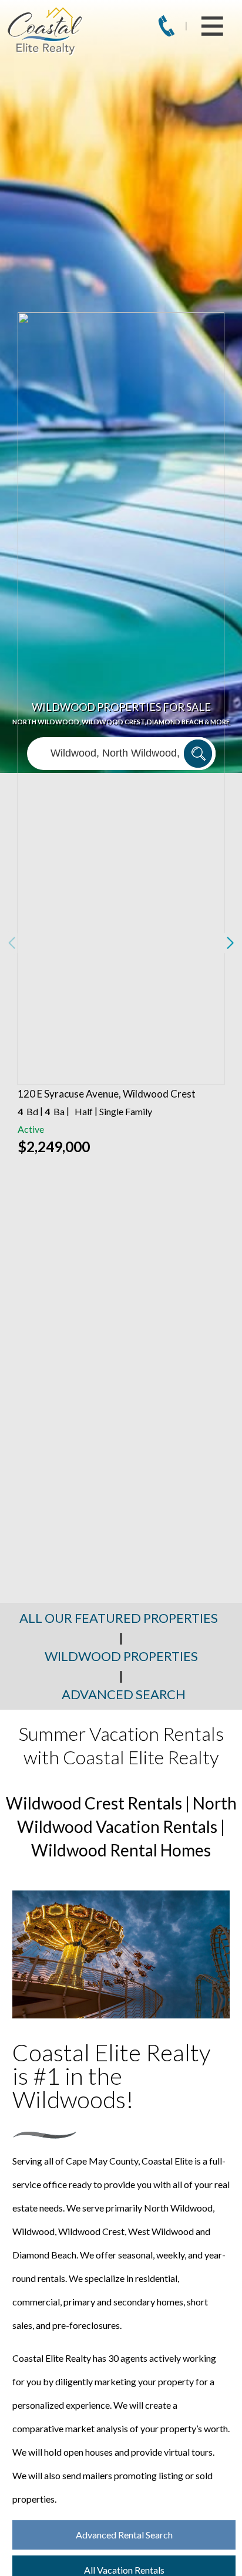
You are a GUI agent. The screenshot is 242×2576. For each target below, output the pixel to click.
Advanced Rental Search (124, 2535)
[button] (230, 943)
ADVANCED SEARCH (124, 1694)
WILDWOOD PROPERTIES (121, 1656)
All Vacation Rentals (124, 2570)
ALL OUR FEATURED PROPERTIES (119, 1618)
